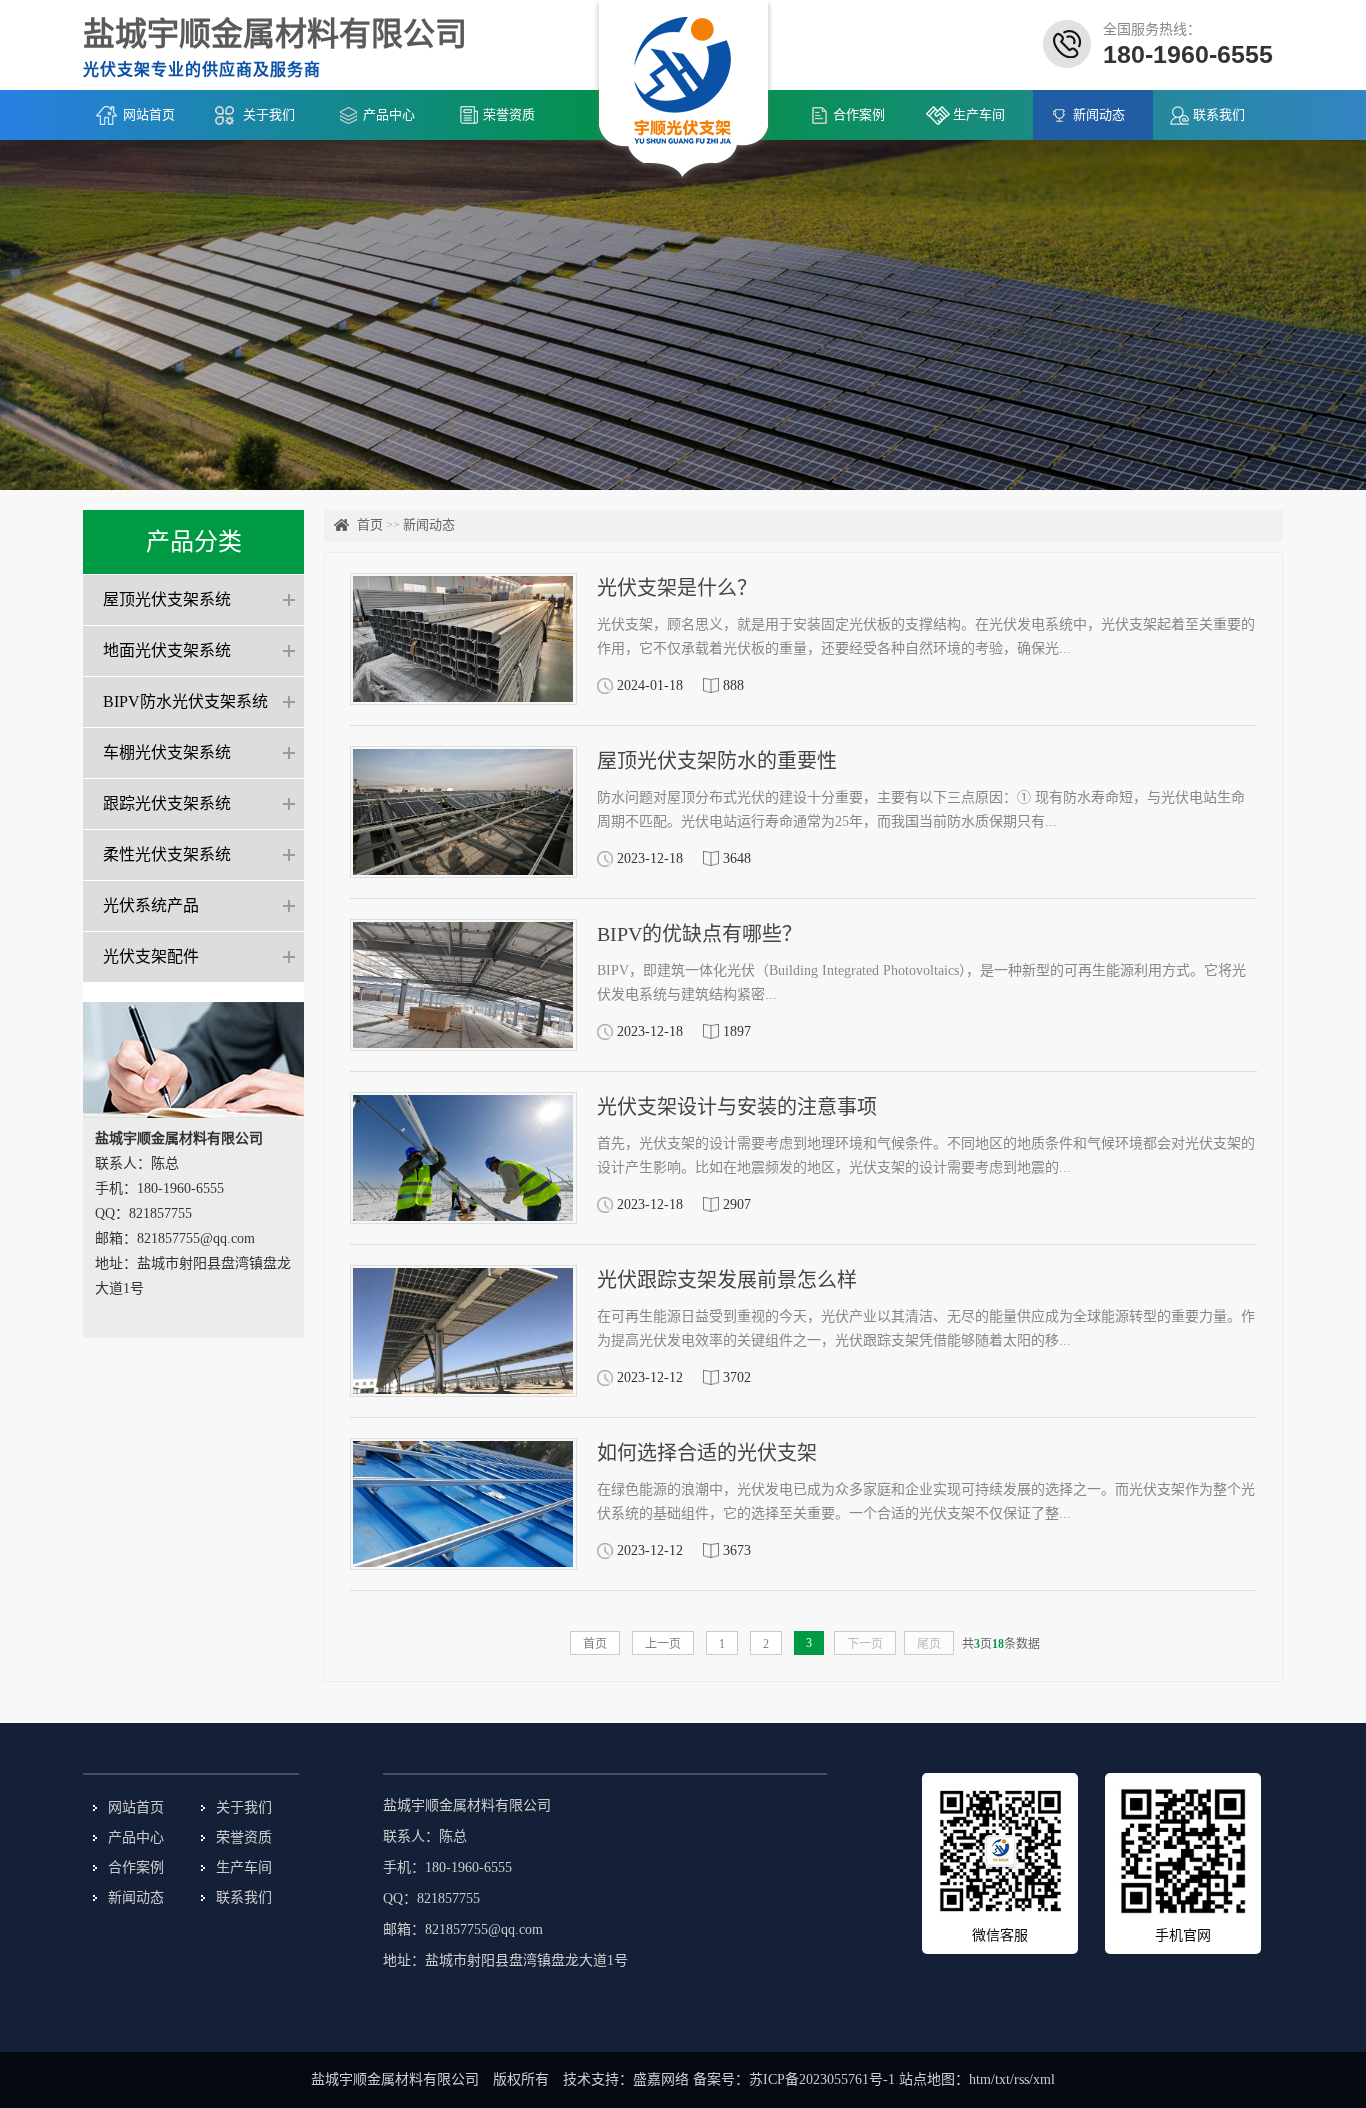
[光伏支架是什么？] (463, 639)
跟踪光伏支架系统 (167, 803)
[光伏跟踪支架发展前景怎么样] (463, 1331)
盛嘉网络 (661, 2079)
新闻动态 (1099, 114)
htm (980, 2079)
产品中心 (389, 114)
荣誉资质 (509, 114)
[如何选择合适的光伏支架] (463, 1504)
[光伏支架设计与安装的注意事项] (463, 1158)
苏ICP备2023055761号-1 (822, 2079)
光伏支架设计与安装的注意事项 (737, 1107)
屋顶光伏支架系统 (167, 599)
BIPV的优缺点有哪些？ (699, 934)
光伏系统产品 (151, 905)
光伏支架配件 (151, 956)
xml (1044, 2079)
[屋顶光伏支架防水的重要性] (463, 812)
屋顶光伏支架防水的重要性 (717, 761)
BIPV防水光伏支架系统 (185, 701)
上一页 (663, 1644)
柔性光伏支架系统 (167, 854)
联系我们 (1219, 114)
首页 (370, 524)
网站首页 (149, 114)
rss (1021, 2079)
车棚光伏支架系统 (167, 752)
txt (1002, 2079)
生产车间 (979, 114)
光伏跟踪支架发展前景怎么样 (727, 1280)
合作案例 (859, 114)
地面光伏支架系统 (167, 650)
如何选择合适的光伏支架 (707, 1453)
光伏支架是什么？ (677, 588)
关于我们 (269, 114)
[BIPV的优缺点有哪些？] (463, 985)
